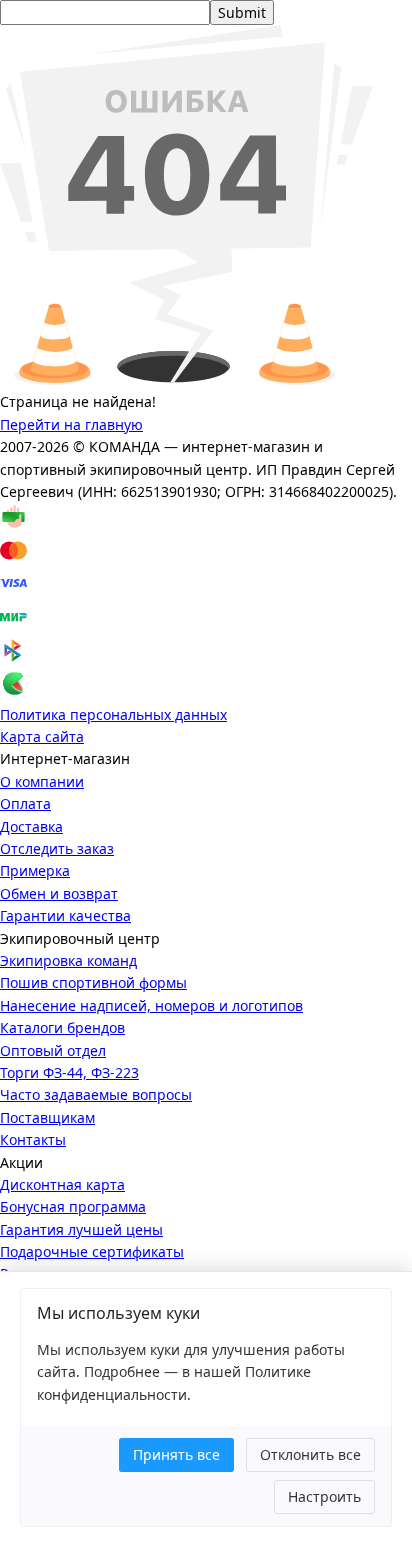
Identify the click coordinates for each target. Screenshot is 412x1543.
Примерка (35, 870)
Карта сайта (42, 736)
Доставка (31, 826)
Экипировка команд (68, 960)
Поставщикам (47, 1117)
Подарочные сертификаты (92, 1251)
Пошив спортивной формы (93, 982)
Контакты (33, 1139)
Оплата (25, 803)
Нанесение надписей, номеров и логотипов (151, 1005)
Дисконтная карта (62, 1184)
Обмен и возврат (59, 893)
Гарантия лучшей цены (81, 1229)
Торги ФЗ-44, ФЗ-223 (69, 1072)
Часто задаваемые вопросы (96, 1094)
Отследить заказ (57, 848)
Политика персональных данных (113, 714)
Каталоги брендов (62, 1027)
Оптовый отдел (53, 1050)
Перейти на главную (71, 424)
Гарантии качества (65, 915)
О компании (42, 781)
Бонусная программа (73, 1206)
